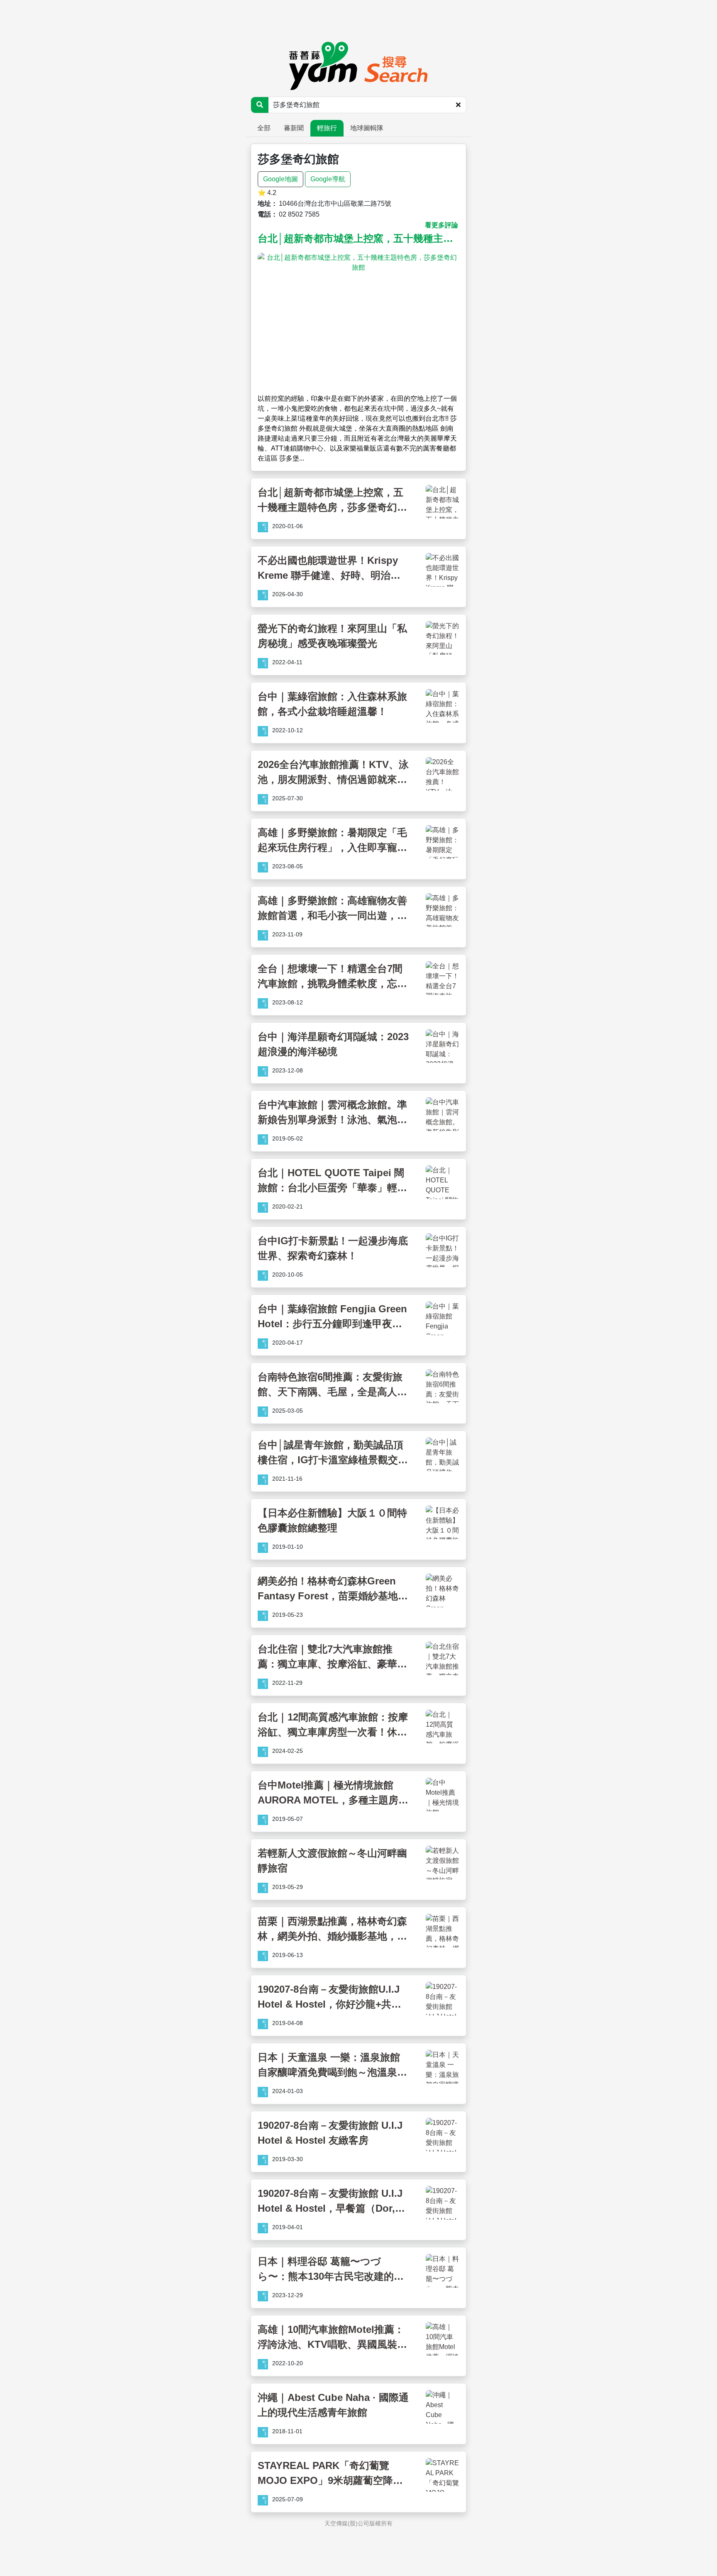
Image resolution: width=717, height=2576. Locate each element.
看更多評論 (441, 225)
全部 (264, 128)
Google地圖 (280, 179)
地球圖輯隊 (367, 128)
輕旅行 (327, 128)
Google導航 (328, 179)
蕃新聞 (294, 128)
